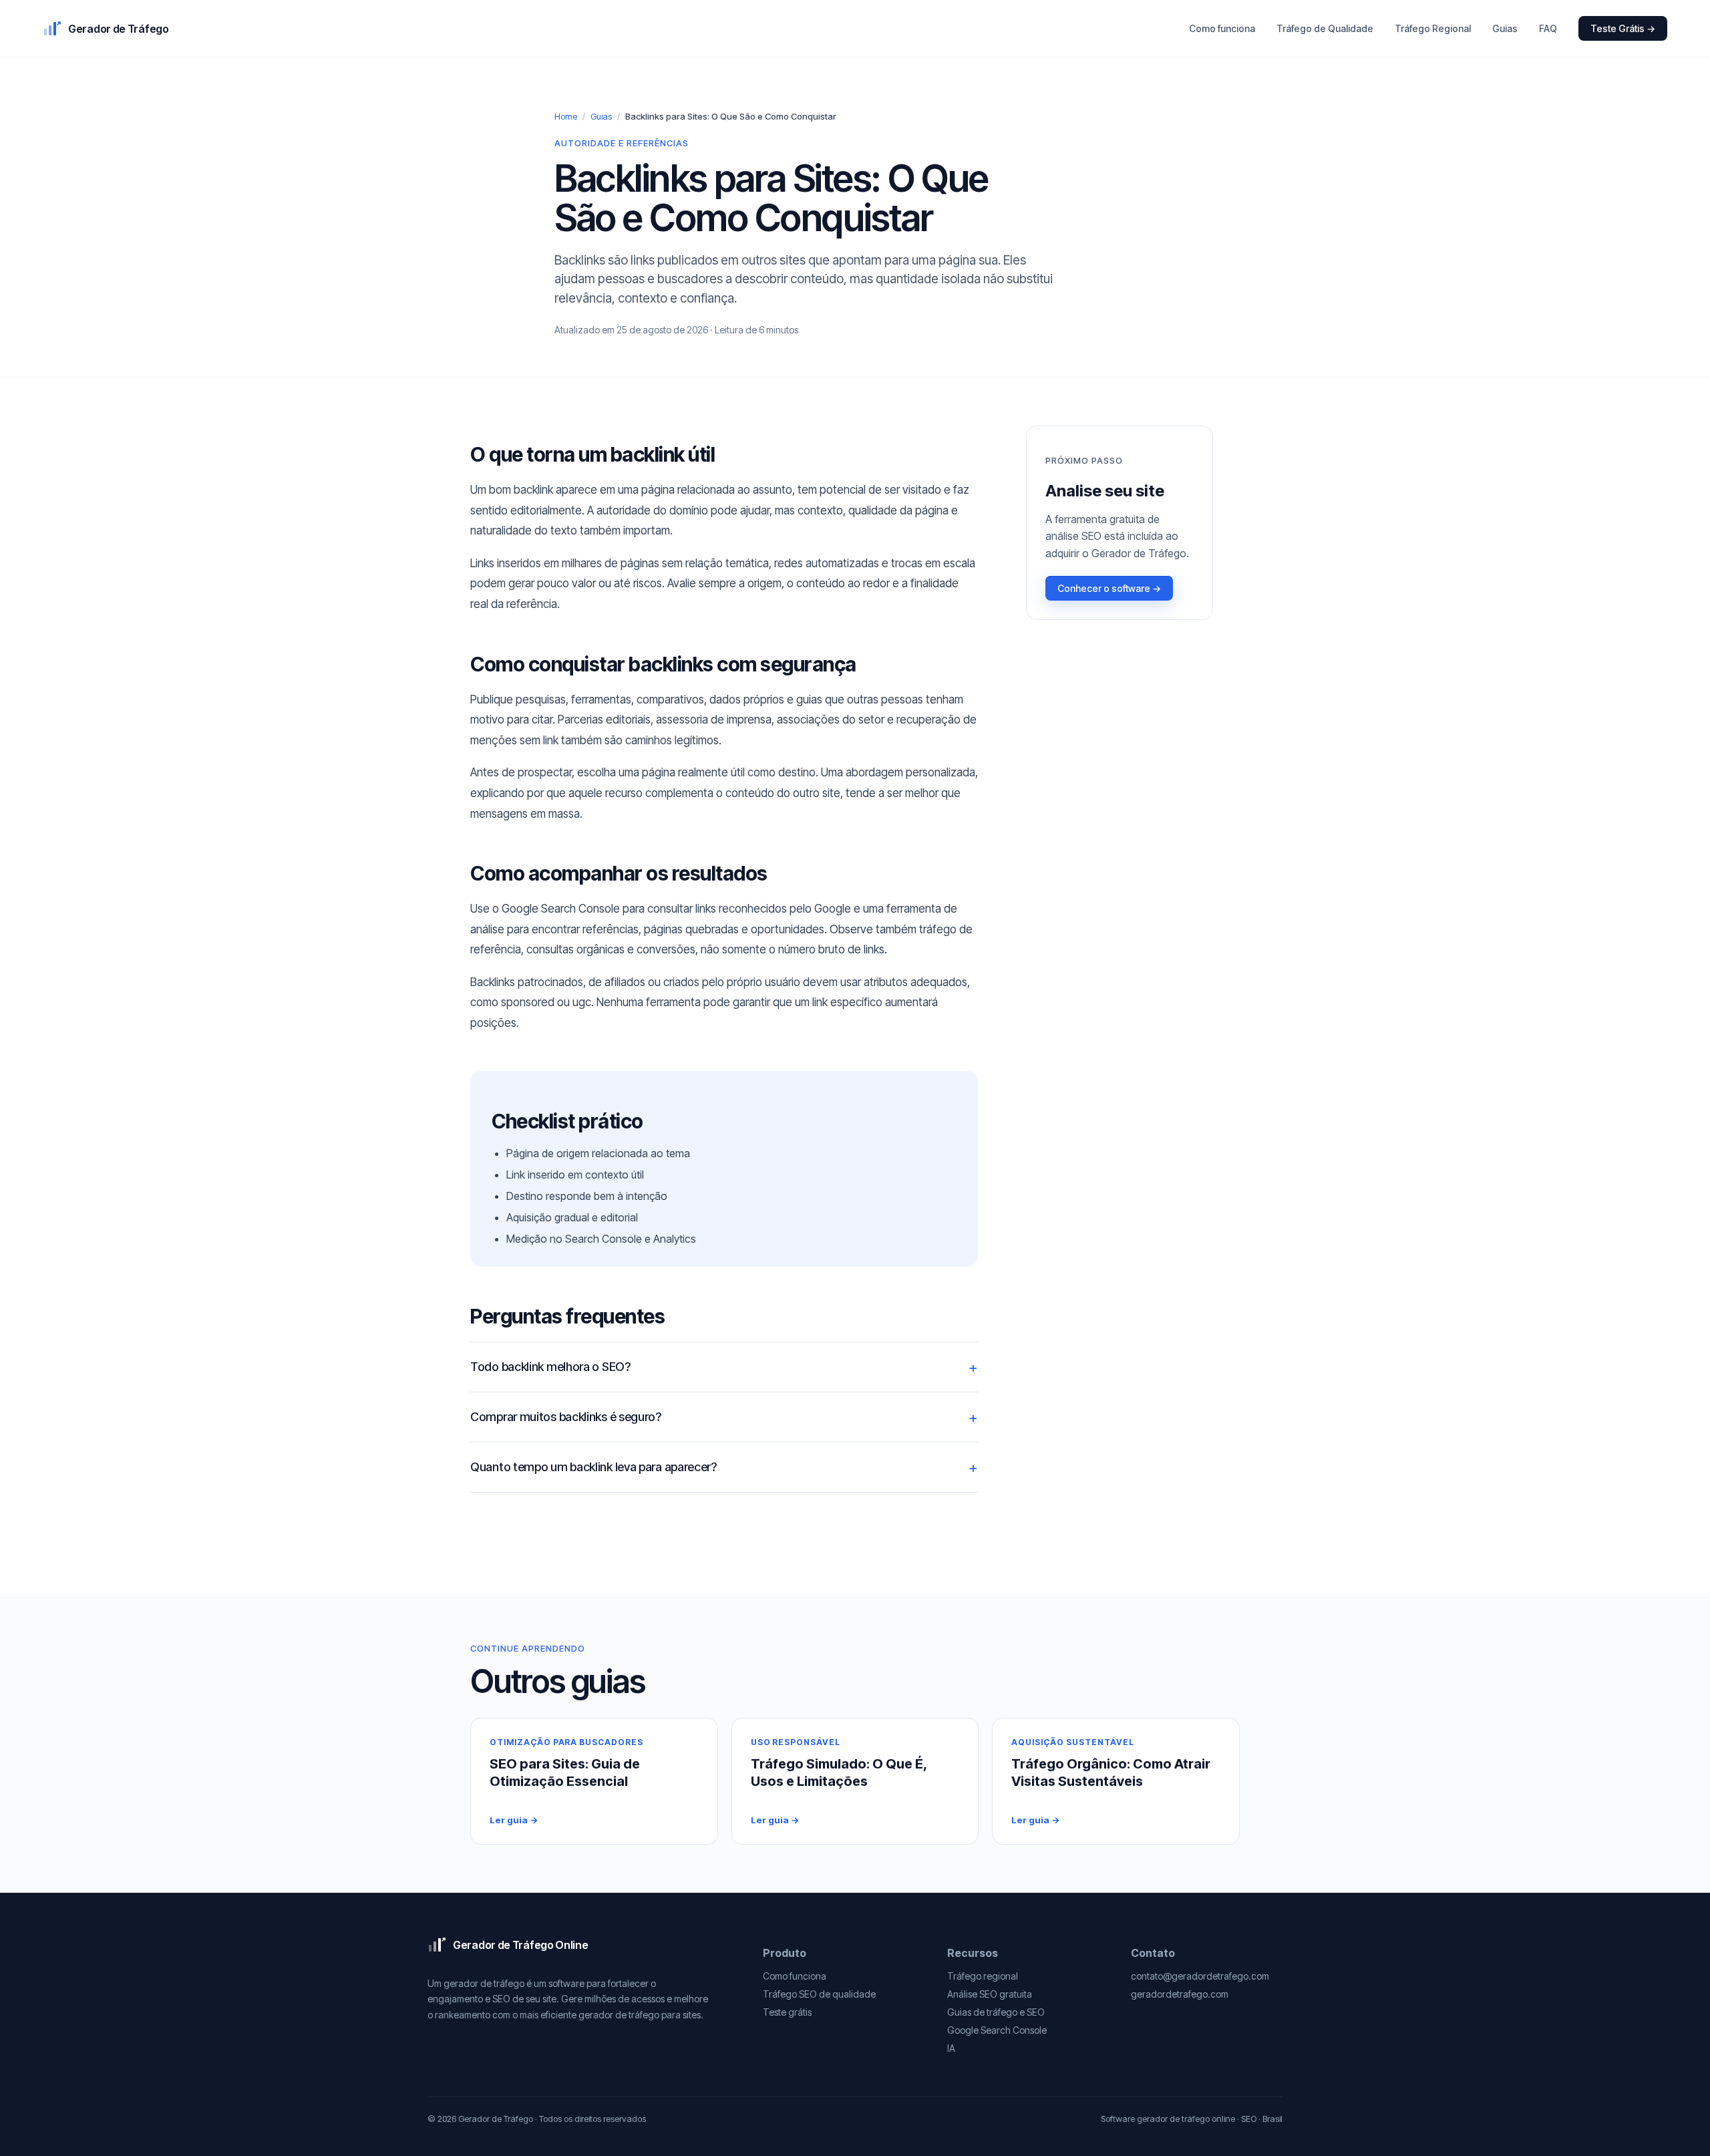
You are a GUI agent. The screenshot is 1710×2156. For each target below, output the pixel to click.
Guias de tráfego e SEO (996, 2012)
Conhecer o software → (1109, 588)
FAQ (1548, 28)
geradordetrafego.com (1180, 1994)
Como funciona (1222, 28)
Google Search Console (997, 2030)
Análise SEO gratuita (990, 1994)
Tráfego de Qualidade (1325, 28)
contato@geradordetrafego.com (1200, 1976)
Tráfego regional (983, 1976)
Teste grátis (787, 2012)
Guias (1505, 28)
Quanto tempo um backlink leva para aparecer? (593, 1467)
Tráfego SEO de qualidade (819, 1994)
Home (566, 116)
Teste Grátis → (1623, 28)
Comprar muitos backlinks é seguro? (566, 1417)
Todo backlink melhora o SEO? (550, 1367)
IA (951, 2048)
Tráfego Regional (1433, 28)
